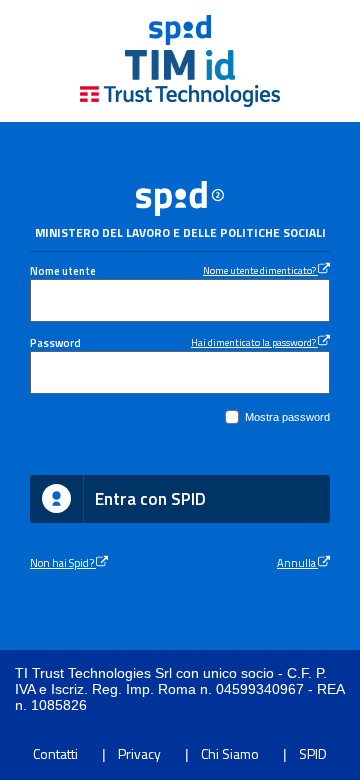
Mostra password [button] (287, 417)
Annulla (297, 562)
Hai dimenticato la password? (254, 342)
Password (55, 342)
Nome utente (63, 270)
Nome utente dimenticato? (260, 270)
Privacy (139, 753)
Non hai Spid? (63, 562)
